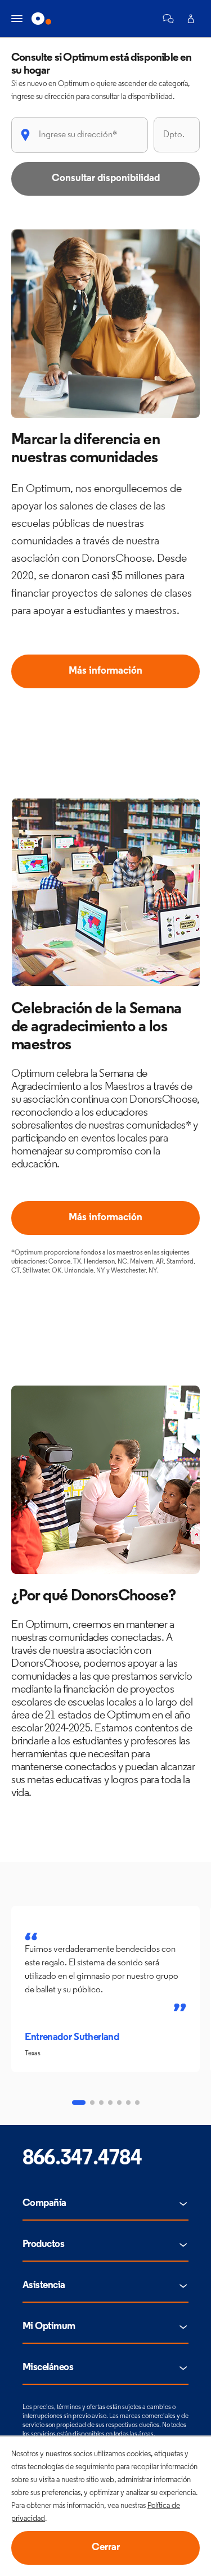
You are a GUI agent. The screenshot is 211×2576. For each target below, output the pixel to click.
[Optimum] (41, 19)
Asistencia (44, 2286)
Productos (43, 2245)
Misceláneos (48, 2368)
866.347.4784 (82, 2159)
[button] (168, 19)
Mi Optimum (49, 2327)
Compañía (44, 2204)
